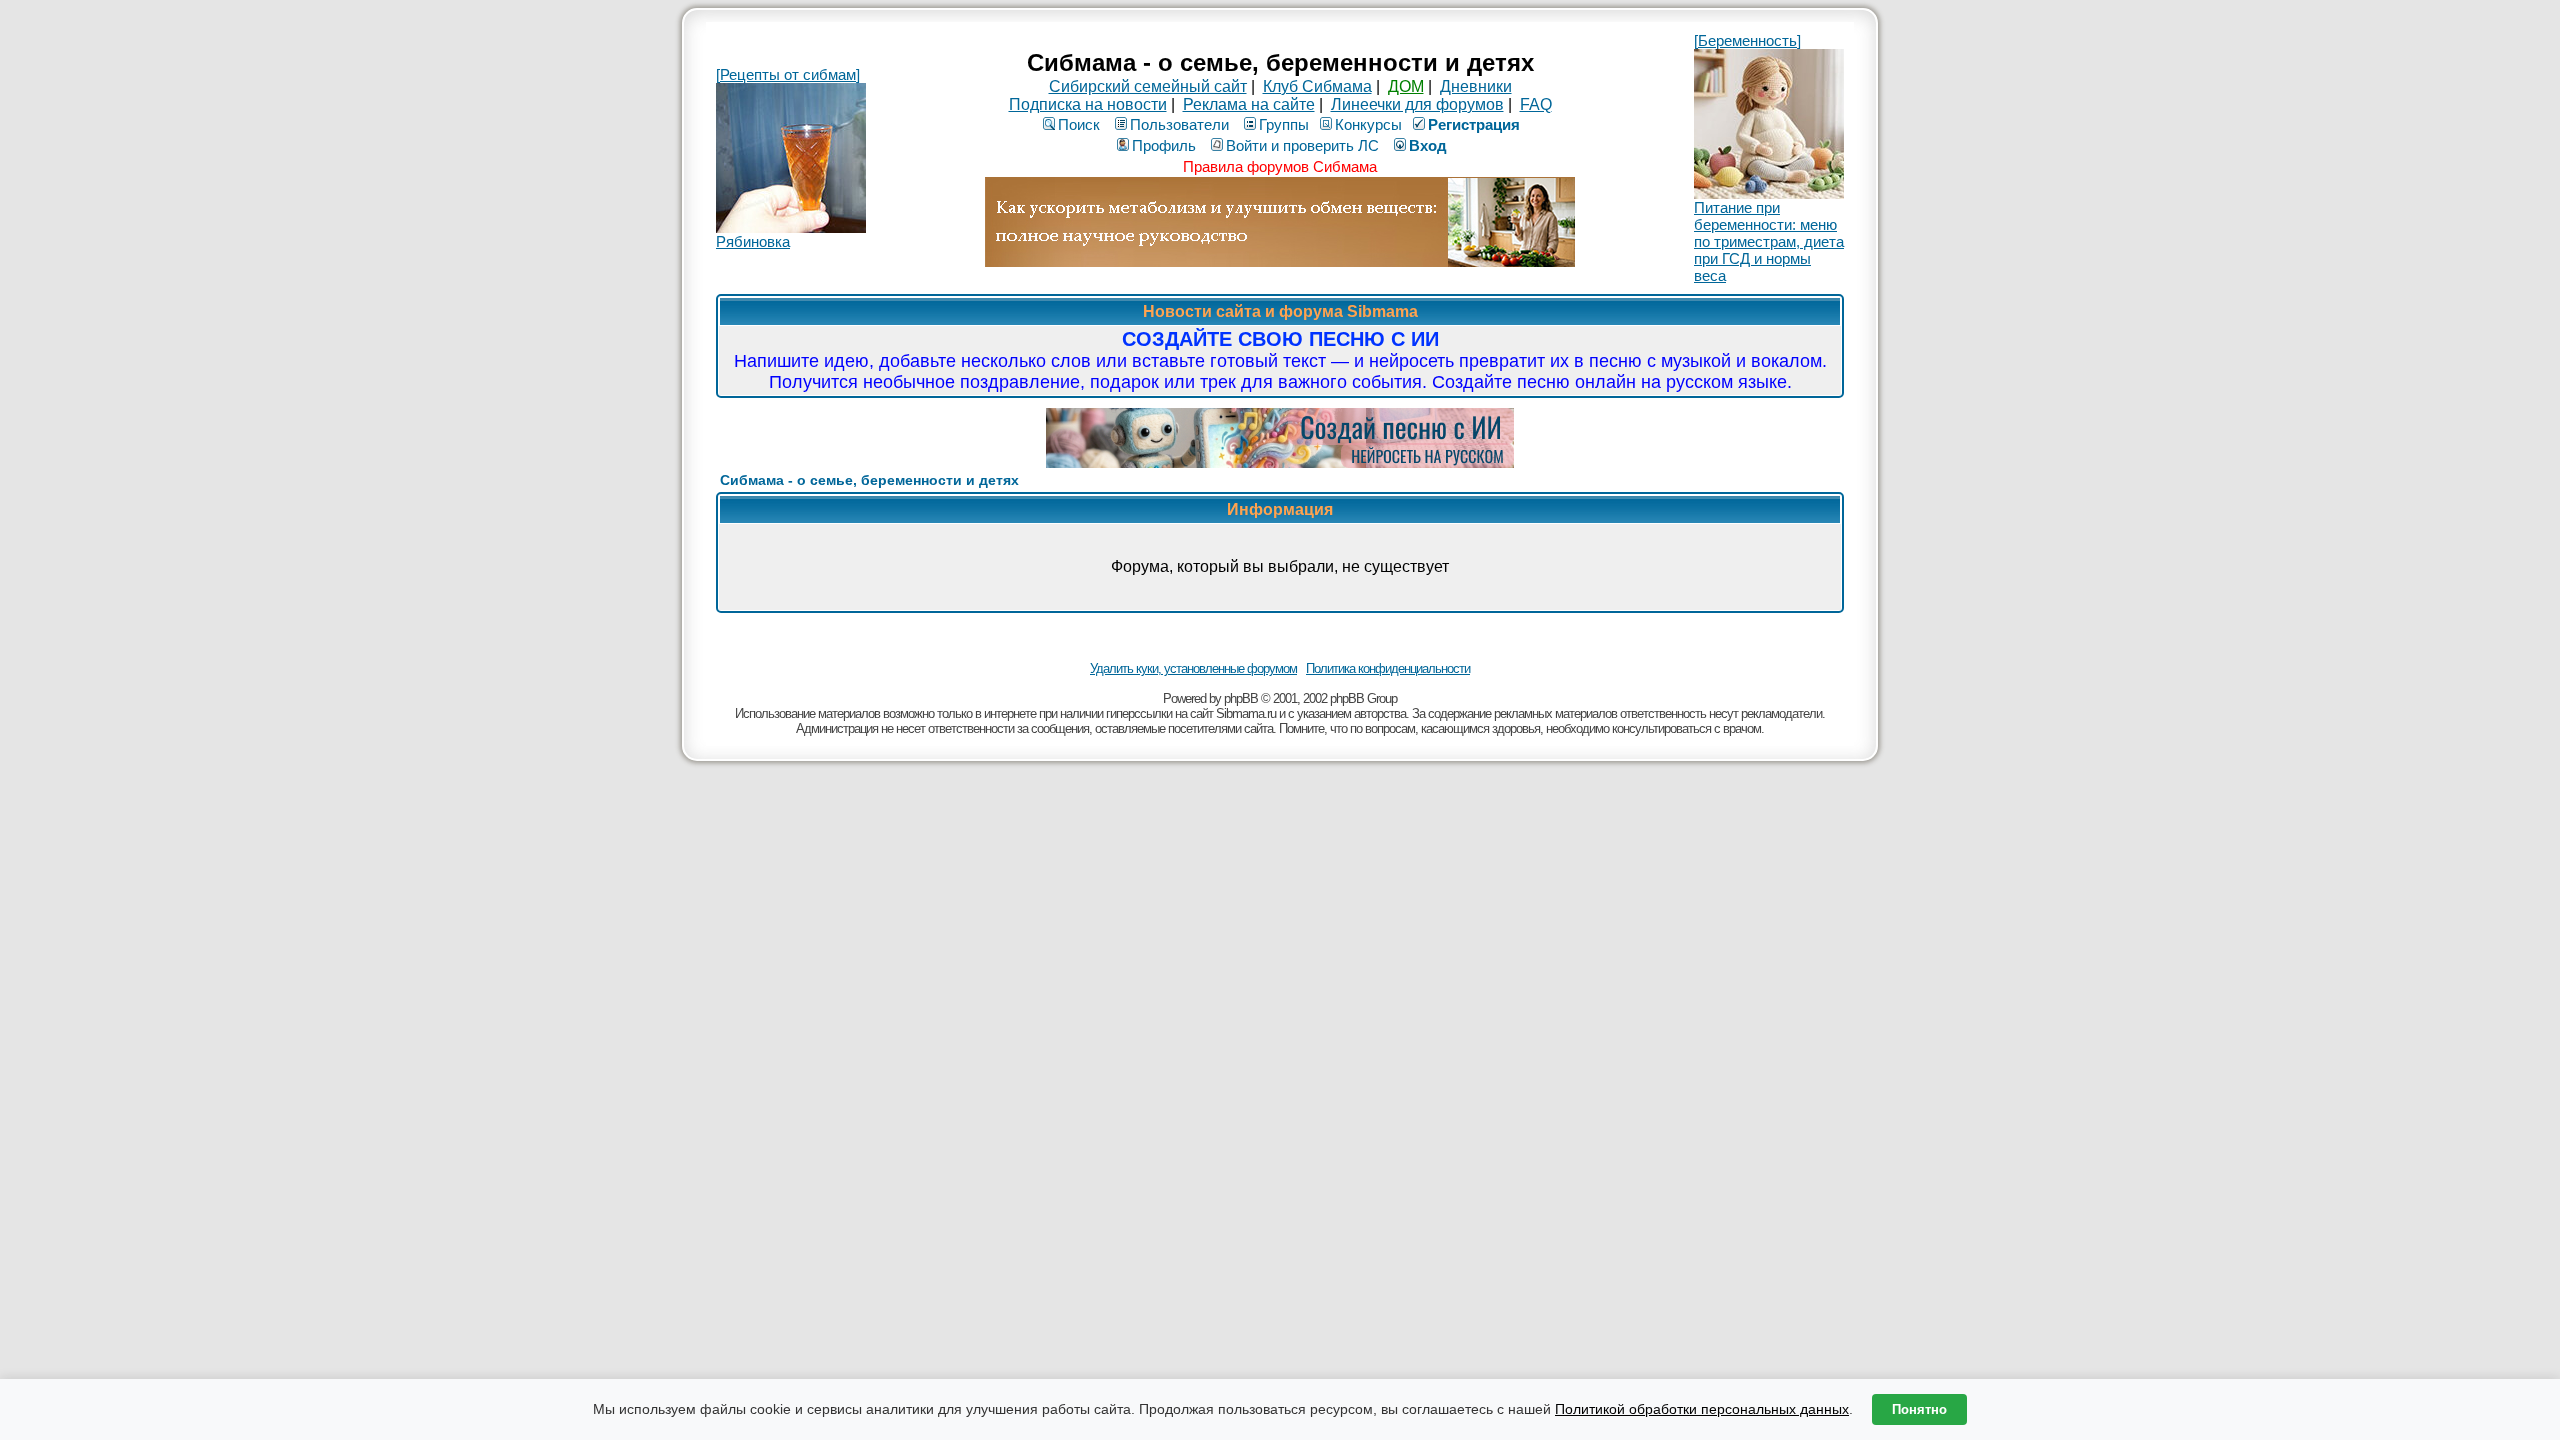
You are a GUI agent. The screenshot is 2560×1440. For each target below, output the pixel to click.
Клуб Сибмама (1317, 86)
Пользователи (1179, 124)
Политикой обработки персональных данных (1702, 1409)
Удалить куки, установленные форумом (1193, 668)
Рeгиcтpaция (1474, 124)
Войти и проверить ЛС (1302, 145)
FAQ (1536, 104)
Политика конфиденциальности (1388, 668)
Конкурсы (1368, 124)
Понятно (1919, 1409)
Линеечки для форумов (1417, 104)
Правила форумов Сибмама (1280, 166)
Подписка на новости (1088, 104)
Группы (1284, 124)
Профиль (1164, 145)
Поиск (1079, 124)
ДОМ (1406, 86)
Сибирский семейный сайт (1148, 86)
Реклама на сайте (1249, 104)
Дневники (1476, 86)
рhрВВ (1241, 698)
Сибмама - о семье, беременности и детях (869, 480)
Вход (1428, 145)
